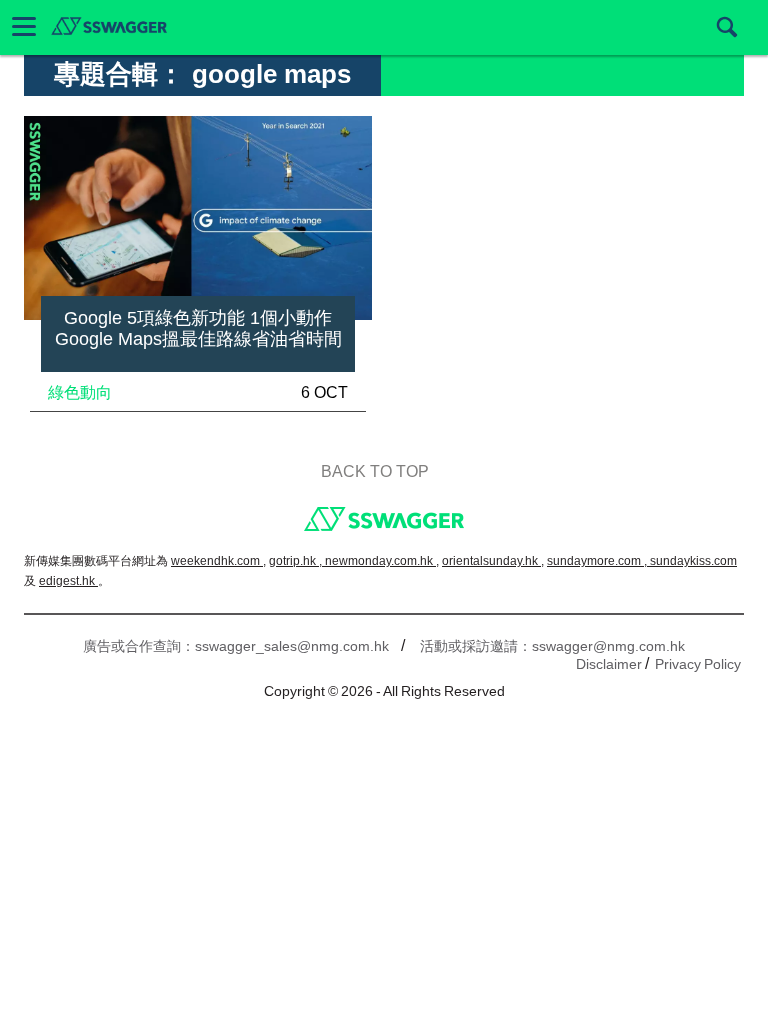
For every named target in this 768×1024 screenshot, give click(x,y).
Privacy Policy (698, 664)
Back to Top (375, 471)
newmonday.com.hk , (382, 561)
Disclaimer (609, 664)
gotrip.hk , (297, 561)
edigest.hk (68, 581)
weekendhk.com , (218, 561)
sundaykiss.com (693, 561)
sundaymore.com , (598, 561)
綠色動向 (80, 392)
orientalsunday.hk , (493, 561)
